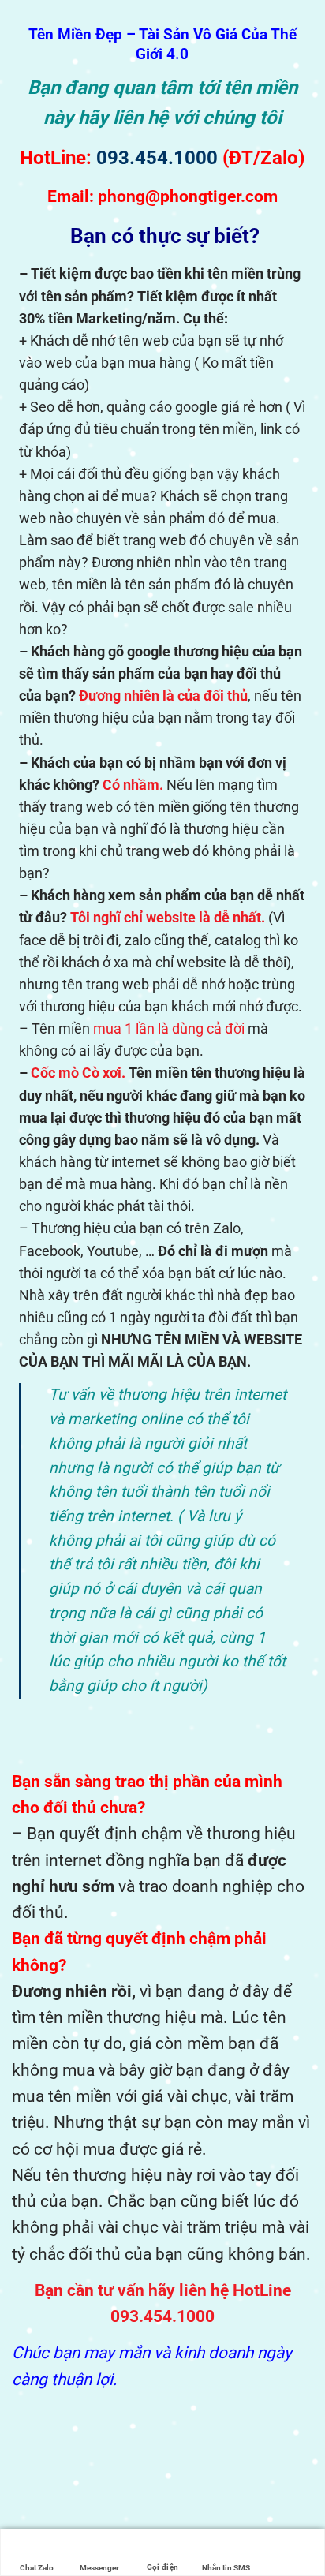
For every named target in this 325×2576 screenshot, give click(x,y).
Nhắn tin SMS (226, 2568)
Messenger (99, 2568)
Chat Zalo (37, 2568)
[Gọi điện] (162, 2543)
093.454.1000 (157, 158)
